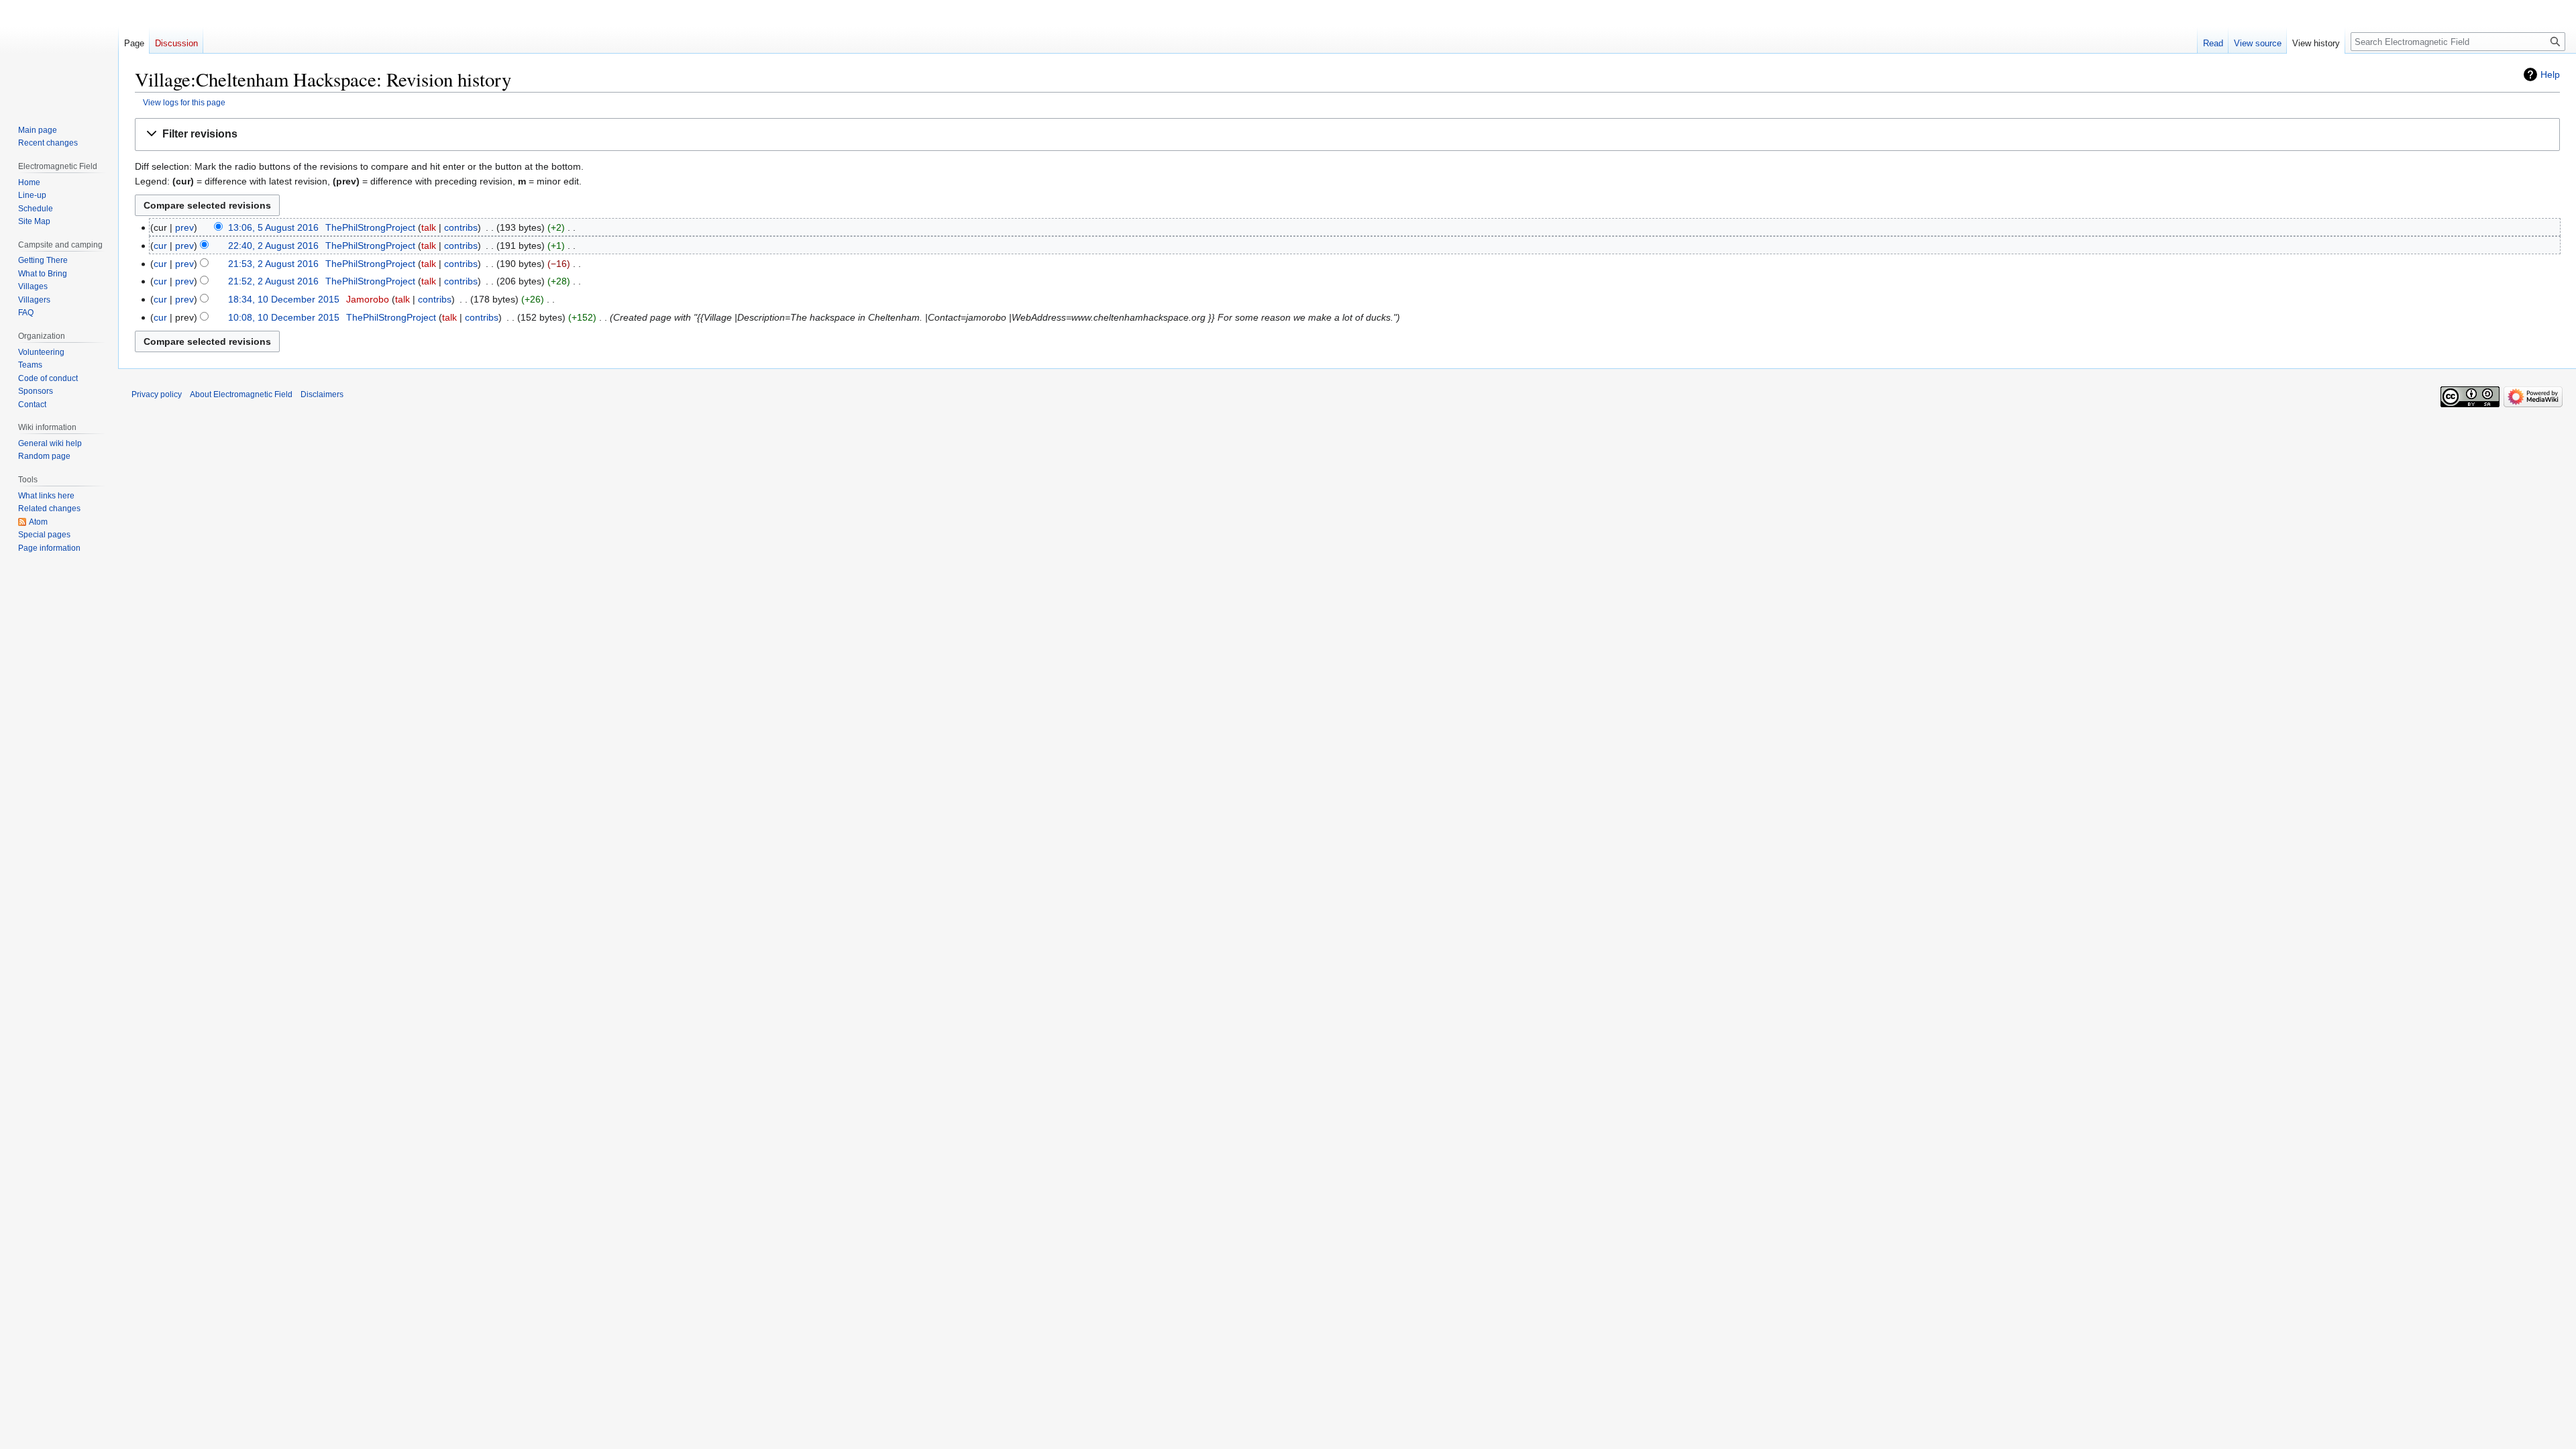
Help (2550, 74)
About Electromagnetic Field (241, 394)
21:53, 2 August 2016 (273, 264)
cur (160, 246)
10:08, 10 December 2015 (284, 317)
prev (184, 227)
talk (429, 227)
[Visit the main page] (59, 54)
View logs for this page (184, 102)
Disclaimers (322, 394)
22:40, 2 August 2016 (273, 246)
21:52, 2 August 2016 (273, 281)
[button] (1347, 135)
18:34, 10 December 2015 (284, 299)
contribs (461, 227)
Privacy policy (157, 394)
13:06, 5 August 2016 (273, 227)
